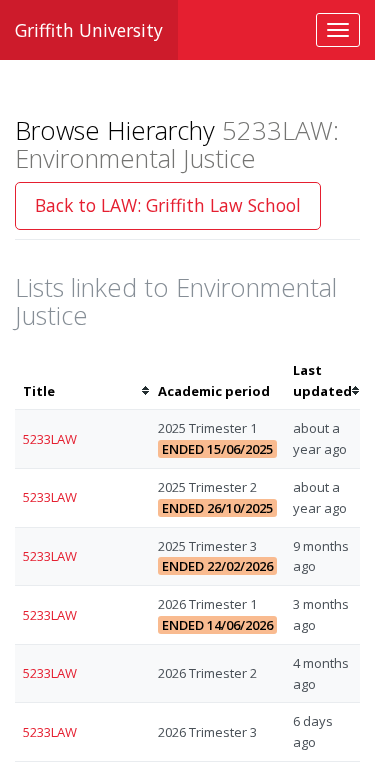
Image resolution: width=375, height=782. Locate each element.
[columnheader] (82, 381)
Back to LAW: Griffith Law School (168, 205)
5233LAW (50, 439)
